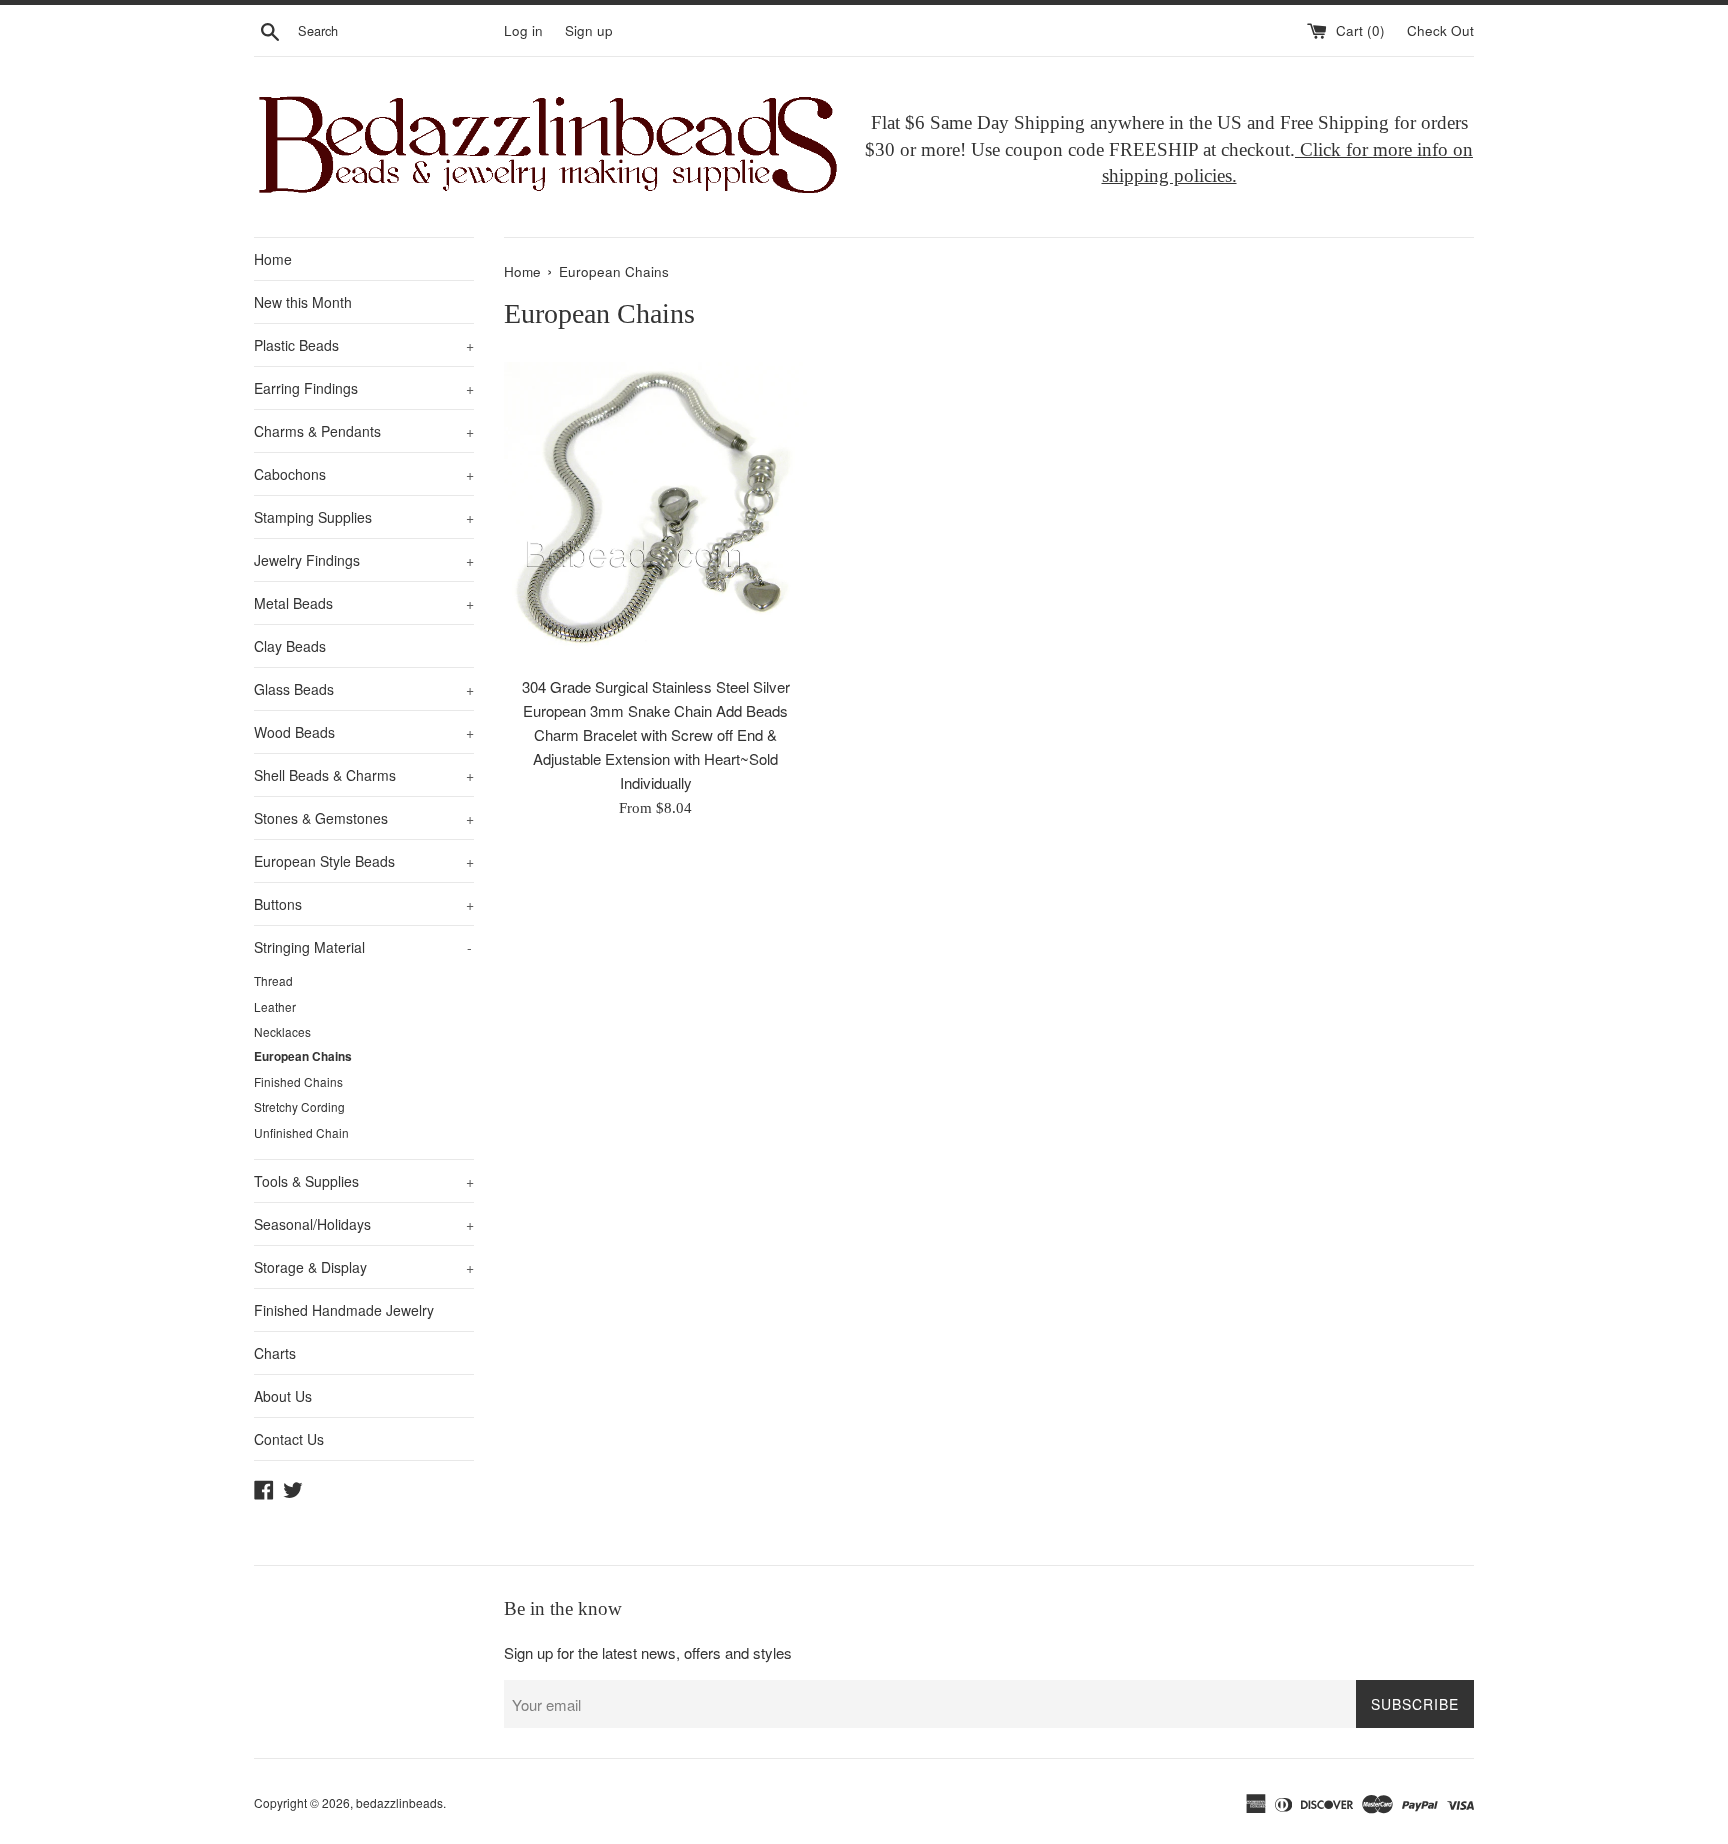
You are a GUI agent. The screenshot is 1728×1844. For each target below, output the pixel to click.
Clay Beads (290, 646)
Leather (275, 1006)
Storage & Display (364, 1267)
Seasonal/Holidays (364, 1224)
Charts (275, 1353)
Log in (523, 30)
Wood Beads (364, 732)
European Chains (303, 1056)
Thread (273, 980)
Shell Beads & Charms (364, 775)
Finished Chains (298, 1081)
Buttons (364, 904)
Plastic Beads (364, 345)
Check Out (1440, 30)
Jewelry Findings (364, 560)
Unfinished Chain (301, 1132)
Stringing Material (363, 947)
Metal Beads (364, 603)
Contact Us (289, 1439)
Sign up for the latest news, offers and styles (648, 1652)
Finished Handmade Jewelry (344, 1310)
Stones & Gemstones (364, 818)
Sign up (589, 30)
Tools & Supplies (364, 1181)
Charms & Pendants (364, 431)
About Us (283, 1396)
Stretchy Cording (299, 1106)
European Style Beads (364, 861)
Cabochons (364, 474)
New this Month (303, 302)
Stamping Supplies (364, 517)
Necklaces (282, 1031)
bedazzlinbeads (399, 1802)
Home (273, 259)
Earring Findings (364, 388)
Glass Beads (364, 689)
